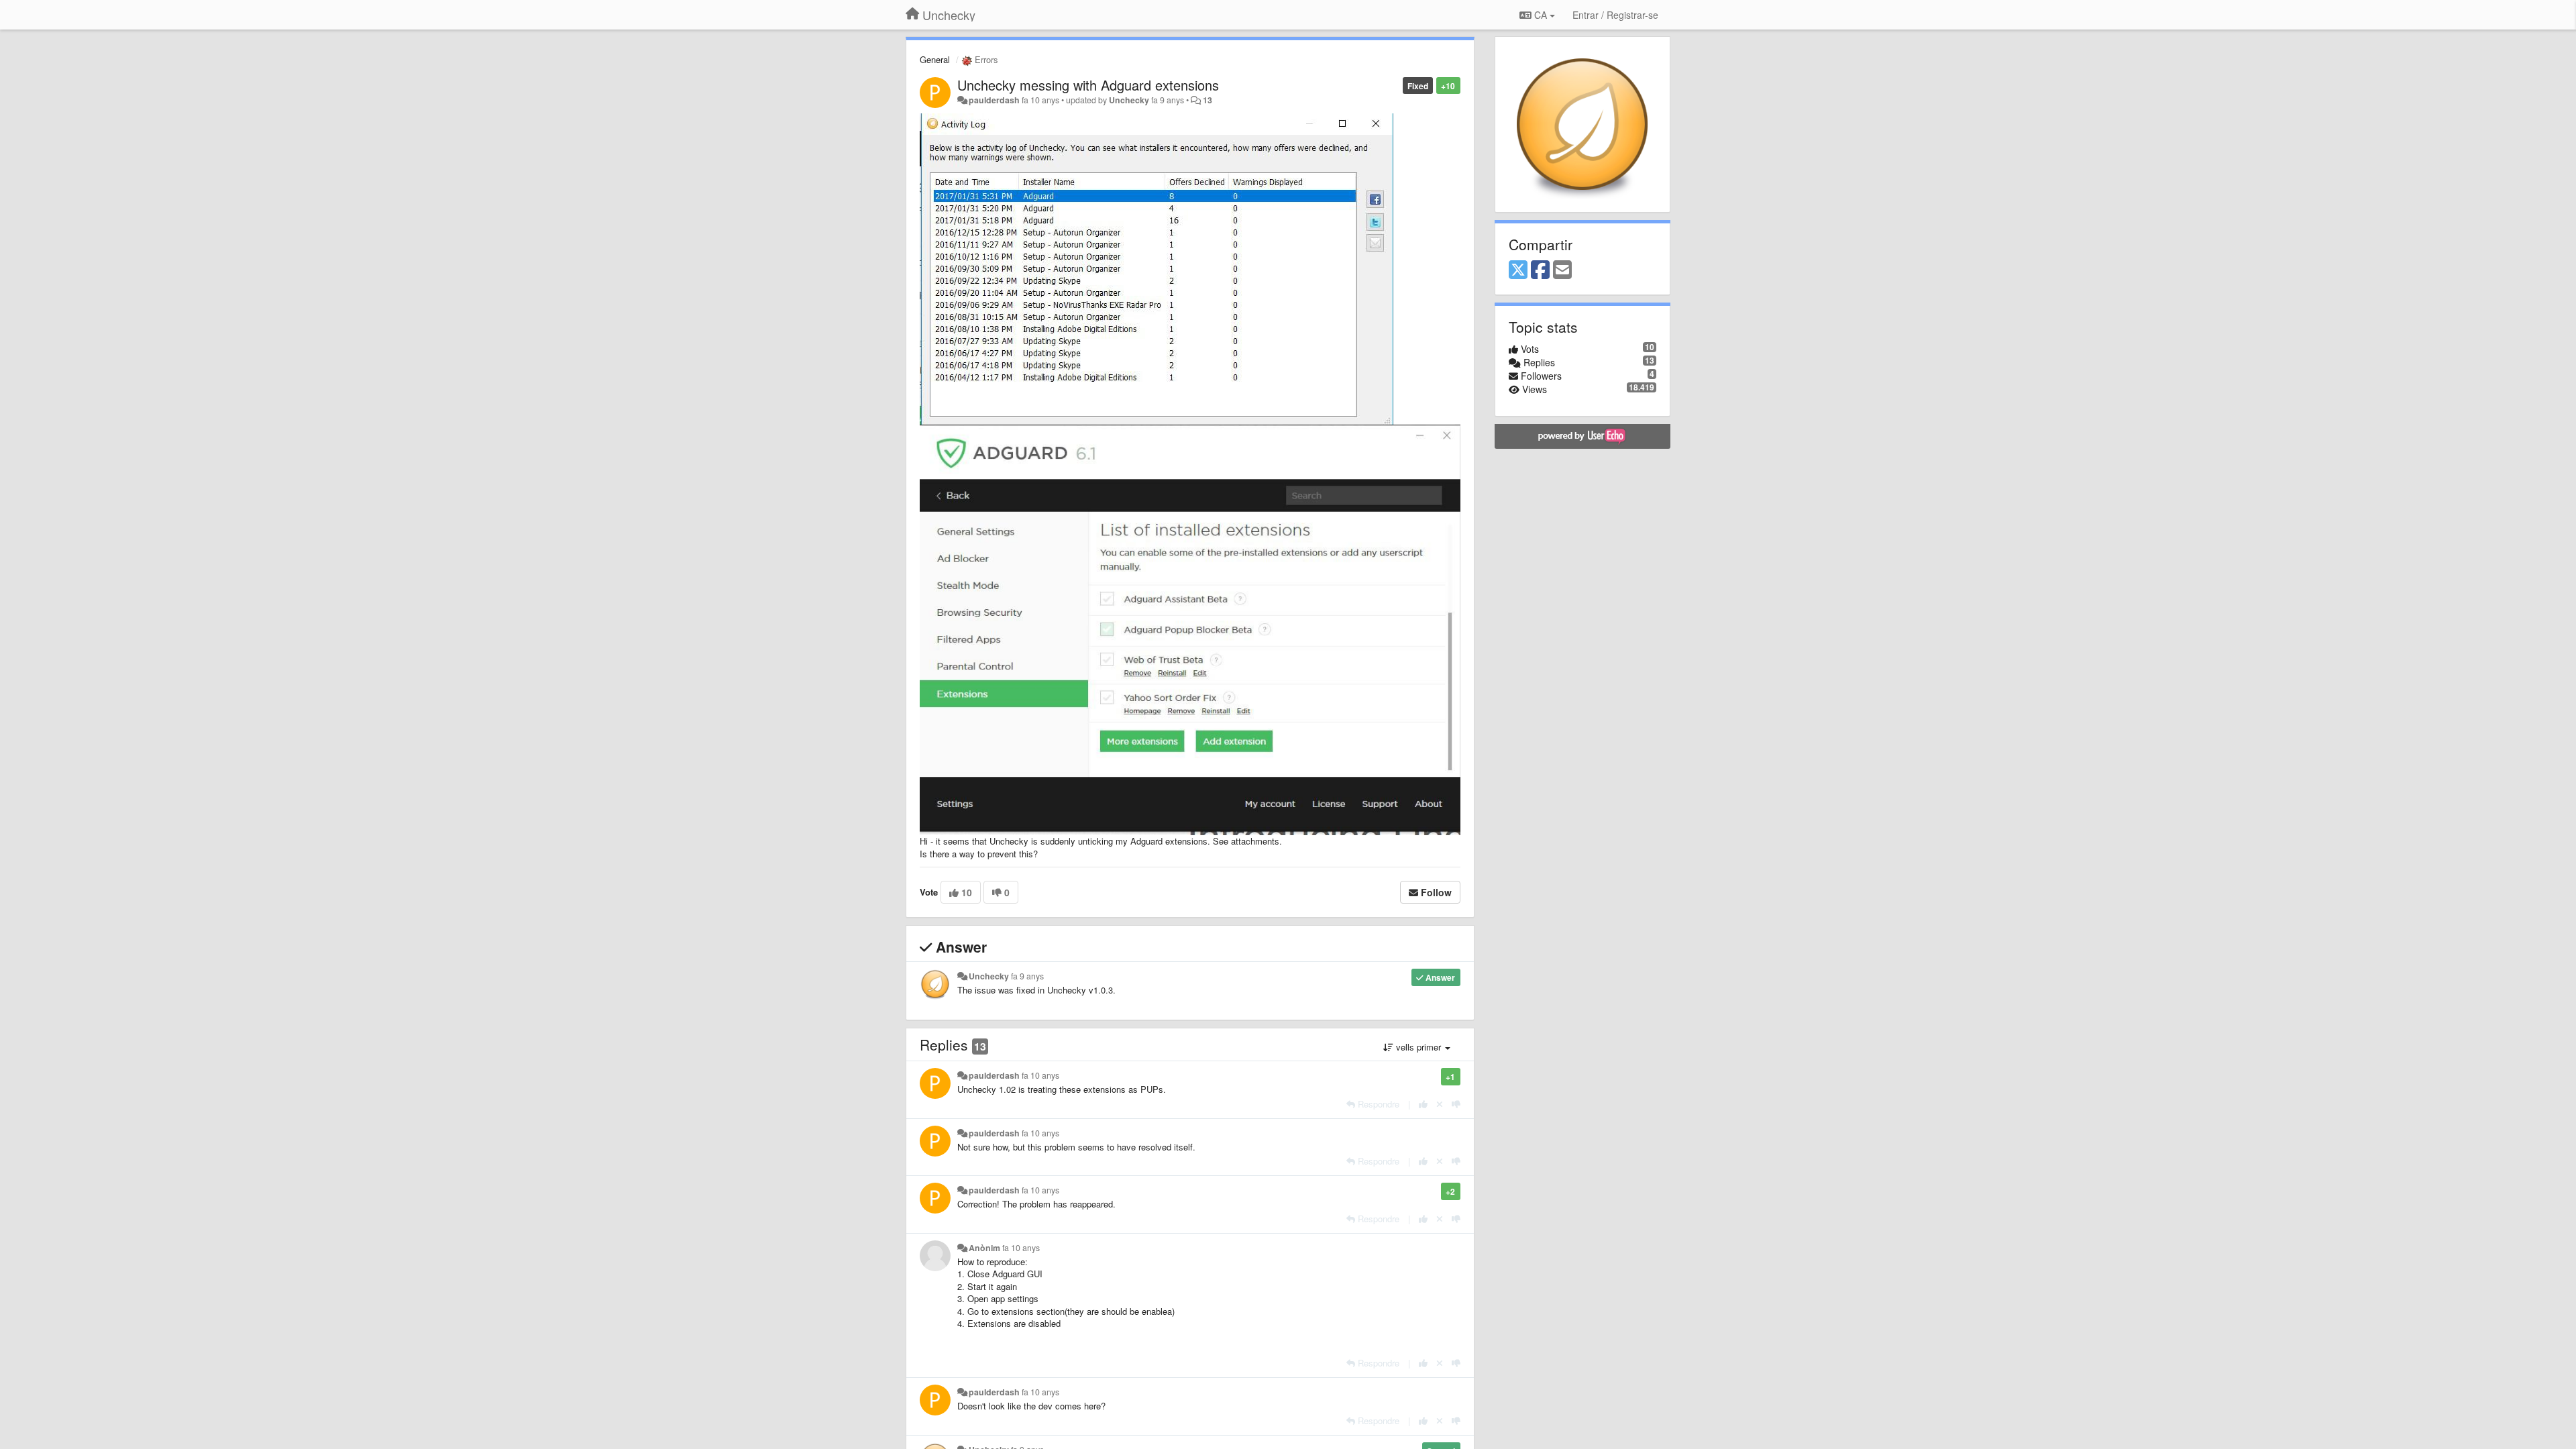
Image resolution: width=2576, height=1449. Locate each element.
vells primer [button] (1418, 1047)
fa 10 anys (1040, 1075)
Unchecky (1129, 100)
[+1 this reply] (1423, 1104)
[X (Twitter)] (1518, 270)
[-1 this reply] (1456, 1104)
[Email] (1562, 270)
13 (1207, 100)
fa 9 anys (1027, 976)
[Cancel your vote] (1440, 1104)
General (935, 59)
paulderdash (994, 100)
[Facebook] (1540, 270)
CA (1541, 15)
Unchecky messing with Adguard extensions (1088, 85)
